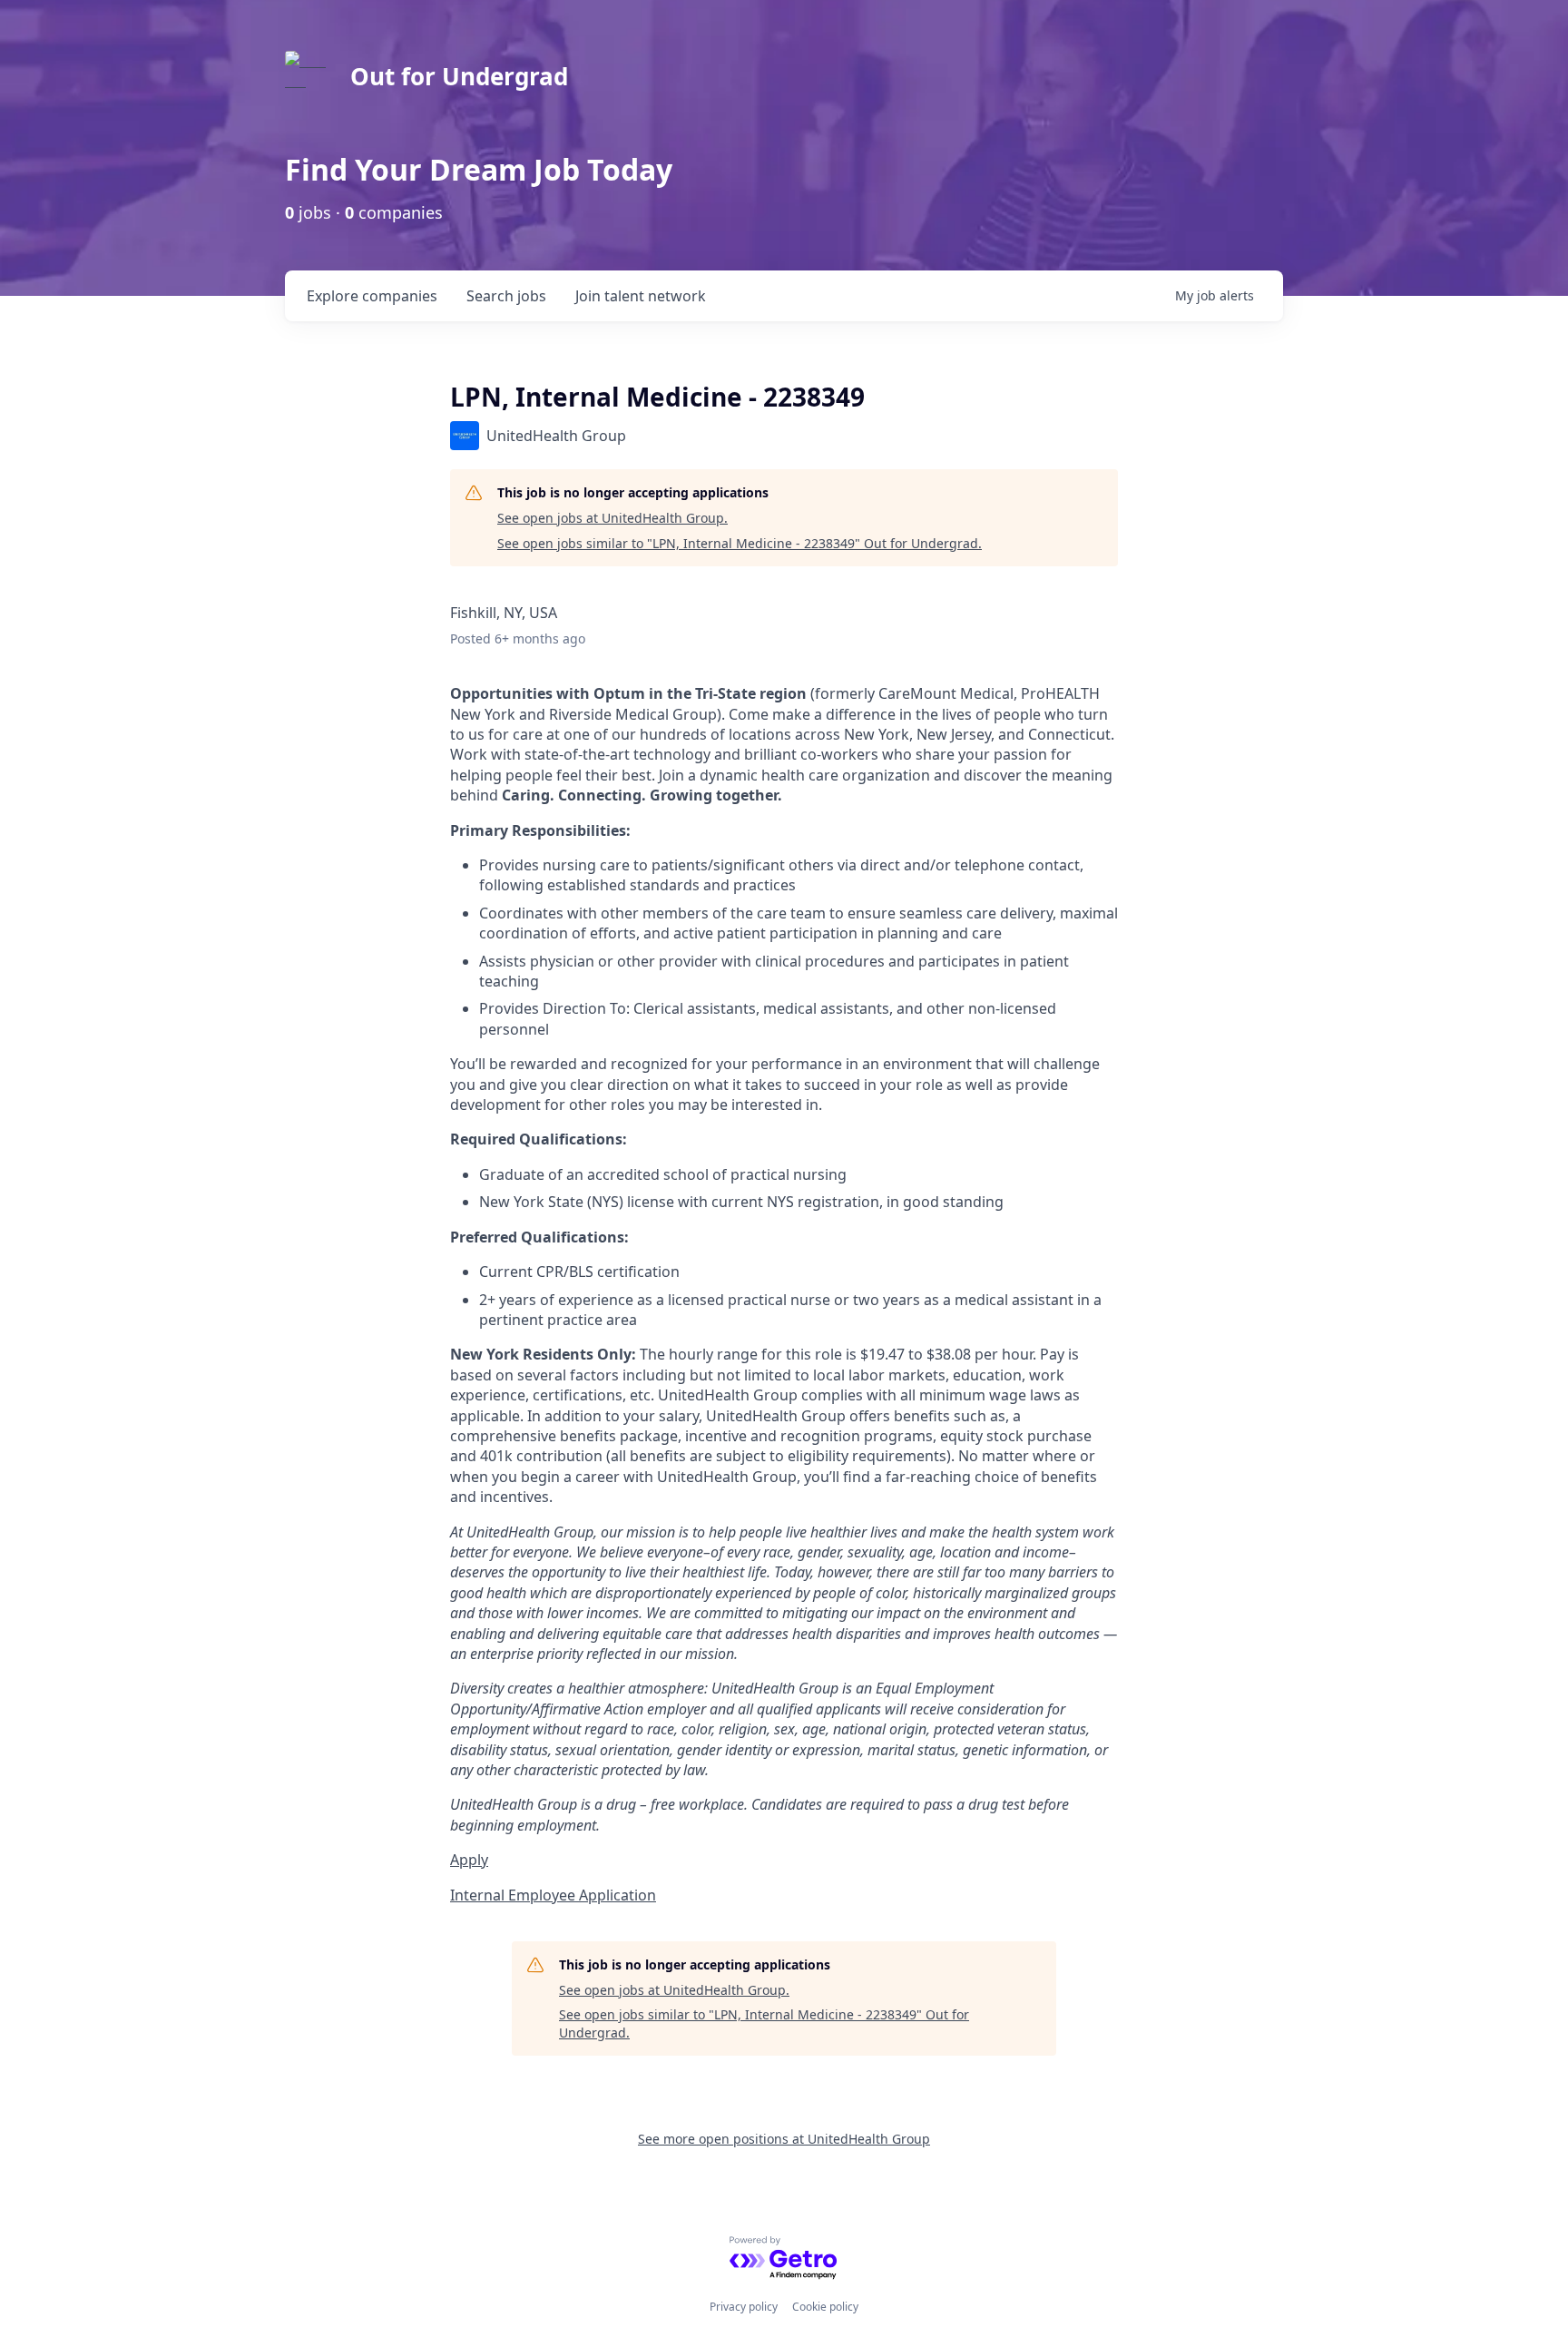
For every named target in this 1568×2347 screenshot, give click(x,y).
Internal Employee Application (553, 1895)
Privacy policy (744, 2307)
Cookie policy (825, 2307)
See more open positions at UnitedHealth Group (784, 2139)
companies (372, 296)
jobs (506, 296)
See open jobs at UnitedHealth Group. (612, 518)
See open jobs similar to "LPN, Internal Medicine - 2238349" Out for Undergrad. (740, 543)
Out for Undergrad (459, 76)
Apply (469, 1860)
